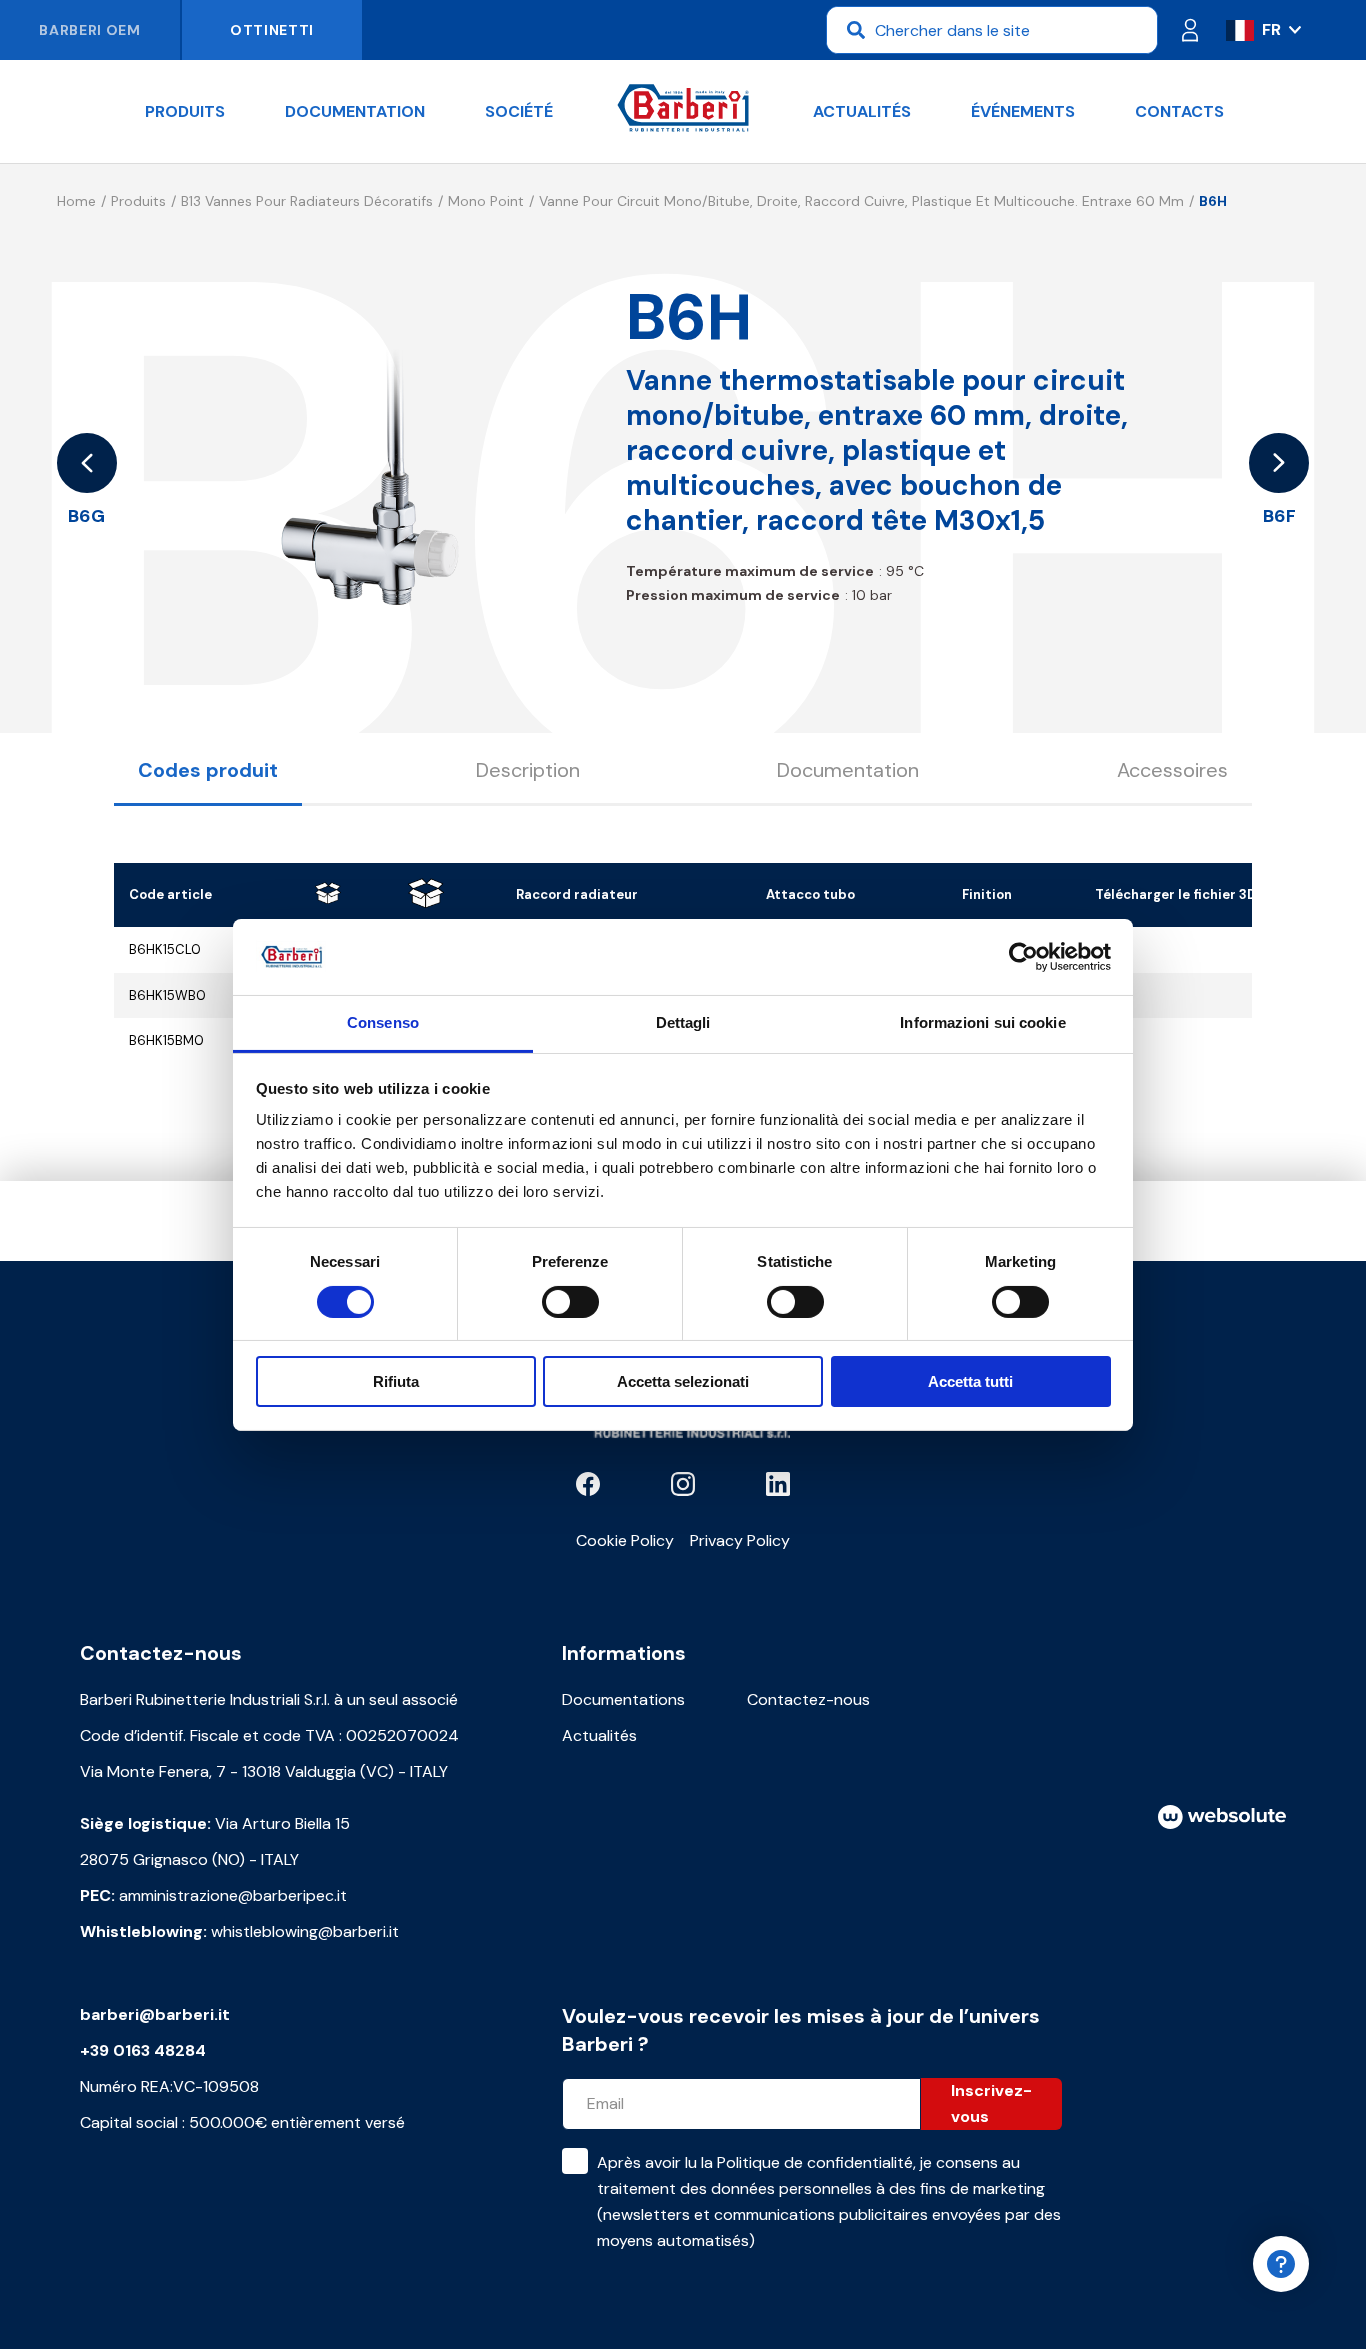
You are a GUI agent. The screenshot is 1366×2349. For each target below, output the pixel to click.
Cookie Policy (625, 1540)
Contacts (1179, 111)
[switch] (570, 1302)
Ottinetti (272, 30)
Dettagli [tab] (683, 1022)
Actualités (862, 111)
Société (519, 111)
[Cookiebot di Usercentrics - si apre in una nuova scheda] (1023, 957)
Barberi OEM (90, 30)
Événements (1023, 111)
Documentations (623, 1699)
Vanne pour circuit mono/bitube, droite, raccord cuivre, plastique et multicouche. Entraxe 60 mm (861, 201)
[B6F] (1279, 463)
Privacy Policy (740, 1540)
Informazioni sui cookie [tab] (982, 1022)
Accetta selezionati (683, 1381)
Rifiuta (396, 1381)
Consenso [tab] (383, 1022)
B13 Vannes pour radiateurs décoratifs (307, 201)
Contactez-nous (808, 1699)
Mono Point (486, 201)
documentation (355, 111)
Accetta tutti (970, 1381)
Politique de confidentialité (815, 2162)
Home (76, 201)
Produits (185, 111)
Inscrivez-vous (991, 2103)
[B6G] (87, 463)
